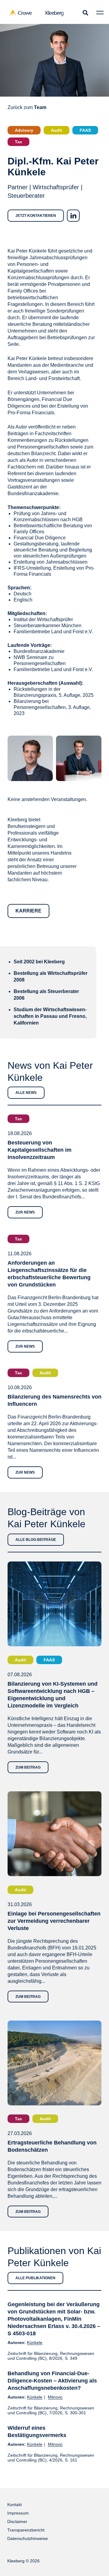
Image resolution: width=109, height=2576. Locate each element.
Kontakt (15, 2505)
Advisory (24, 130)
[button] (85, 13)
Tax (18, 142)
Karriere (28, 911)
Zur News (25, 1212)
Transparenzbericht (26, 2530)
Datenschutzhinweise (28, 2538)
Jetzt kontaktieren (36, 216)
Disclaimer (17, 2521)
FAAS (85, 130)
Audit (56, 130)
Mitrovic (55, 2397)
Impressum (18, 2513)
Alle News (26, 1093)
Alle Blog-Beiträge (36, 1540)
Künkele (35, 2343)
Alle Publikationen (35, 2278)
